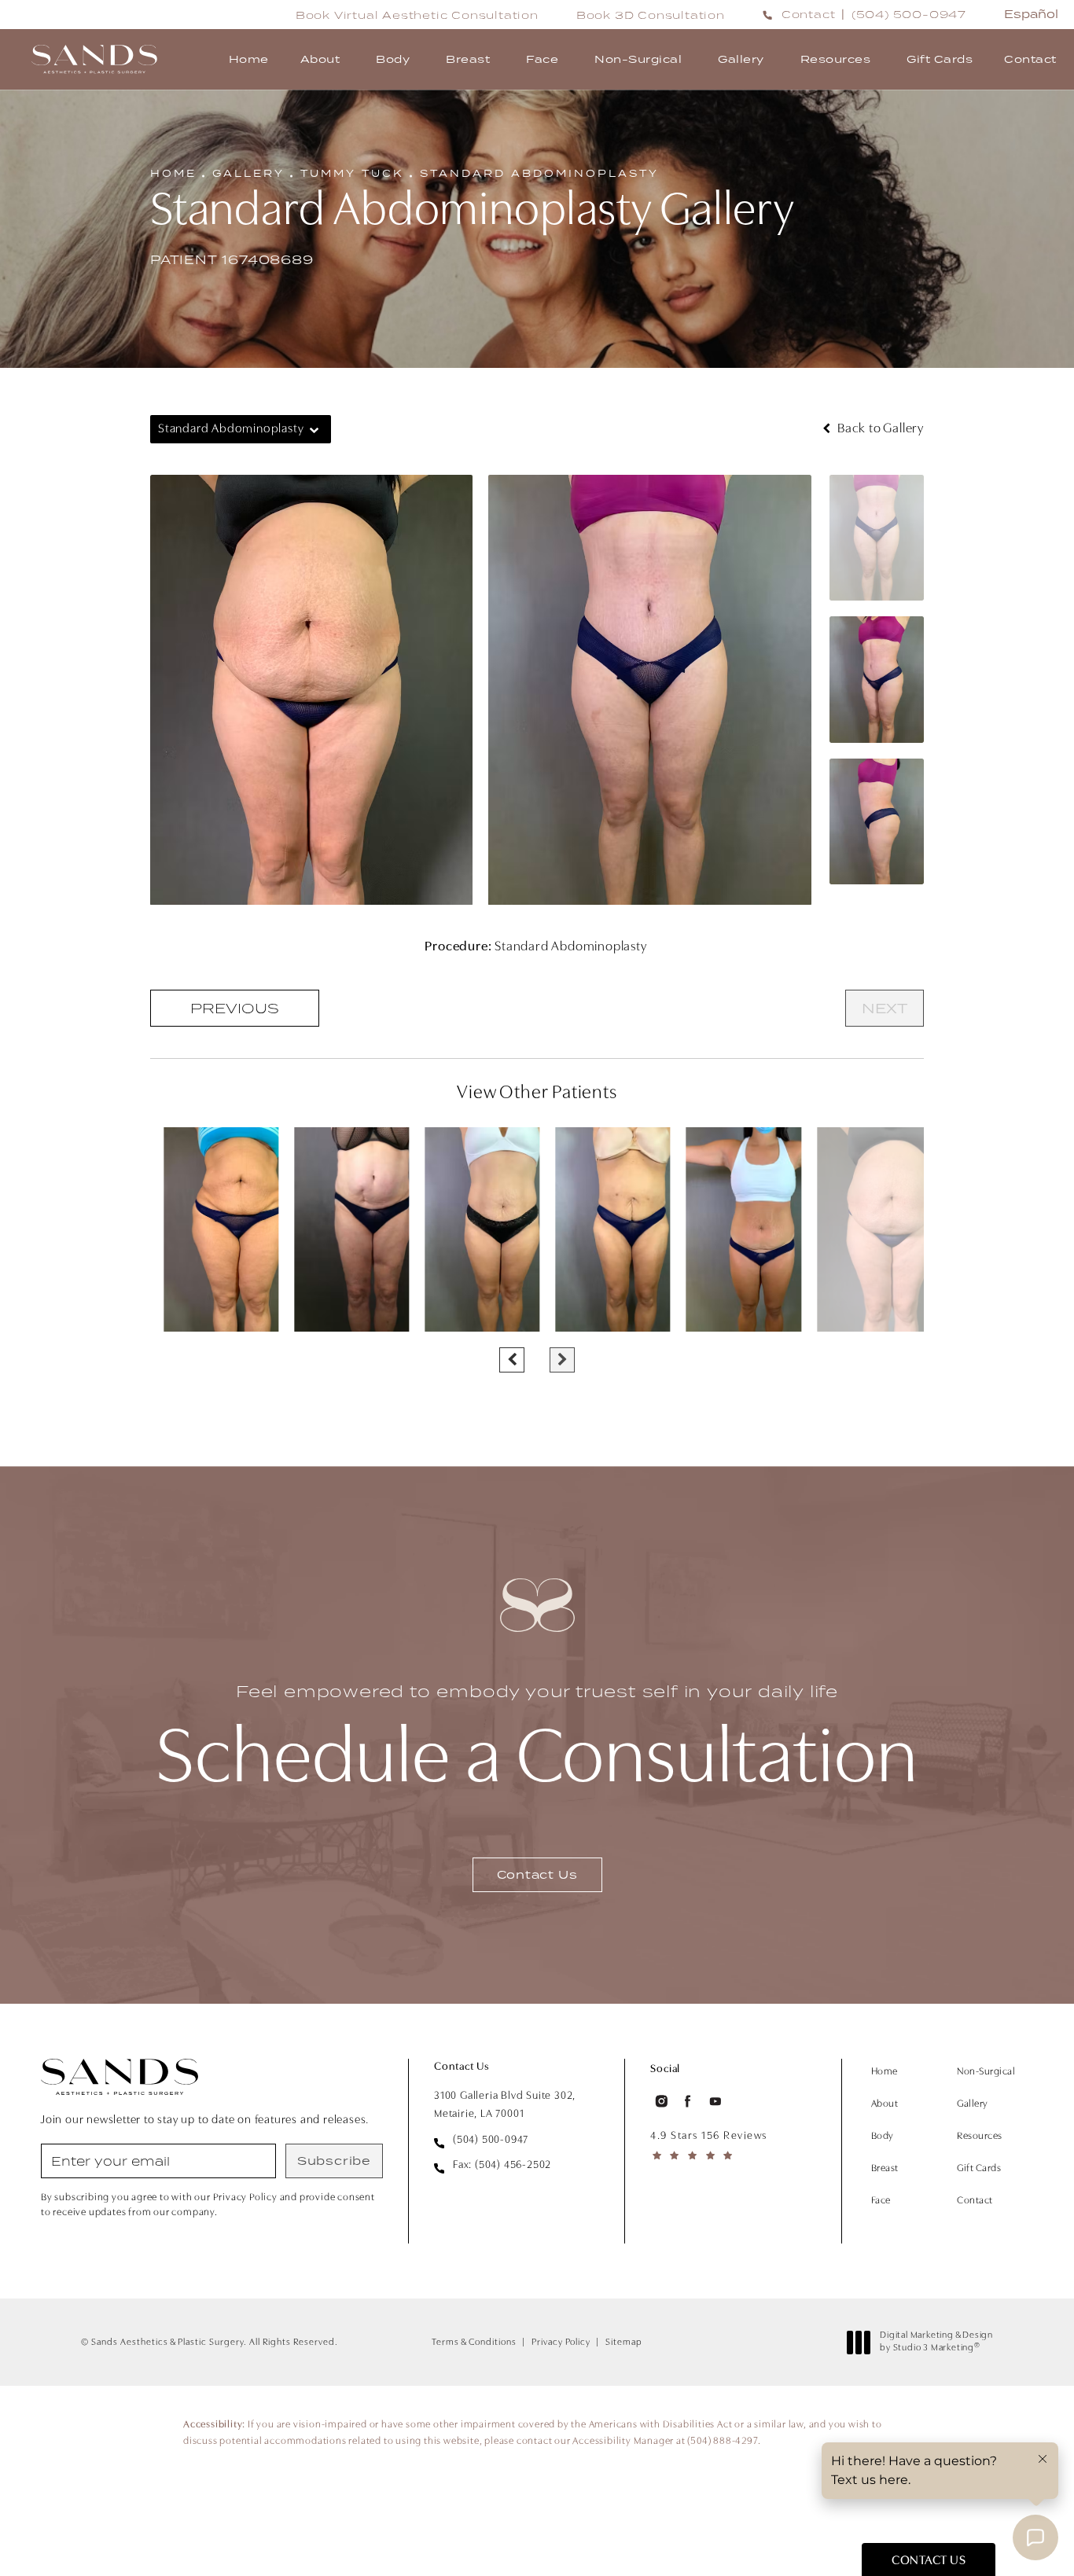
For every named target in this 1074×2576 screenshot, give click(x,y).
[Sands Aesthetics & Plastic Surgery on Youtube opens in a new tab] (715, 2102)
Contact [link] (1030, 59)
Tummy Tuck (352, 173)
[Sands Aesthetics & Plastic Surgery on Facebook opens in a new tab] (688, 2102)
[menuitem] (249, 59)
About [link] (320, 59)
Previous (235, 1008)
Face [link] (542, 59)
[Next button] (562, 1360)
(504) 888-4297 (722, 2441)
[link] (909, 14)
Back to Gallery (879, 429)
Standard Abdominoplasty (539, 173)
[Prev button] (512, 1360)
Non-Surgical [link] (638, 59)
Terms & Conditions (474, 2343)
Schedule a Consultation (537, 1741)
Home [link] (249, 59)
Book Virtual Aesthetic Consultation (417, 15)
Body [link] (393, 59)
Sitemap (624, 2343)
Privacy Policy (561, 2343)
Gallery (248, 173)
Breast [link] (468, 59)
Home (173, 173)
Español (1031, 14)
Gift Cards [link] (940, 59)
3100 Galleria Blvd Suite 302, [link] (505, 2105)
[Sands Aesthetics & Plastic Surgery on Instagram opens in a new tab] (660, 2102)
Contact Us (537, 1874)
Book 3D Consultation (651, 15)
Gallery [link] (741, 59)
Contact (809, 14)
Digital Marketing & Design (936, 2343)
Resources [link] (836, 59)
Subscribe (334, 2161)
